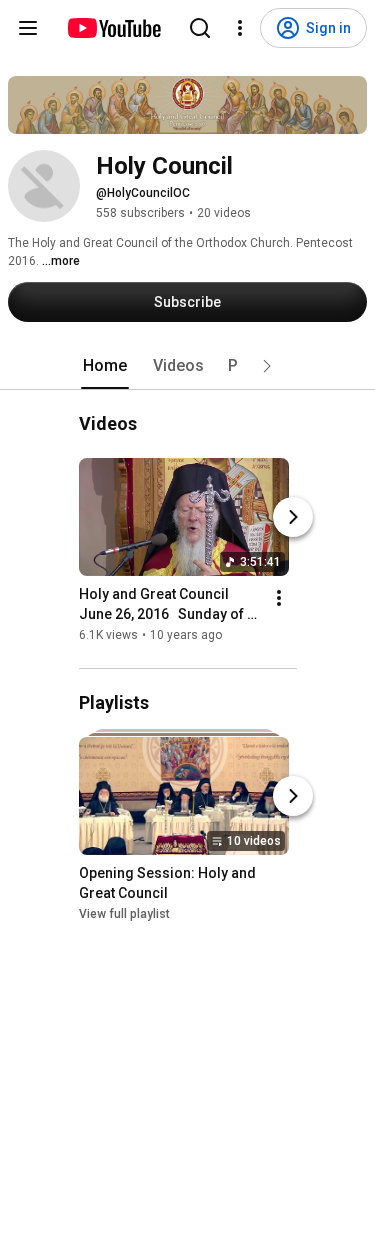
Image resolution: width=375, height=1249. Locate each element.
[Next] (293, 517)
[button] (267, 366)
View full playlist (124, 914)
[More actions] (279, 598)
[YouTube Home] (113, 28)
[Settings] (240, 28)
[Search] (200, 28)
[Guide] (28, 28)
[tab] (105, 366)
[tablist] (188, 366)
